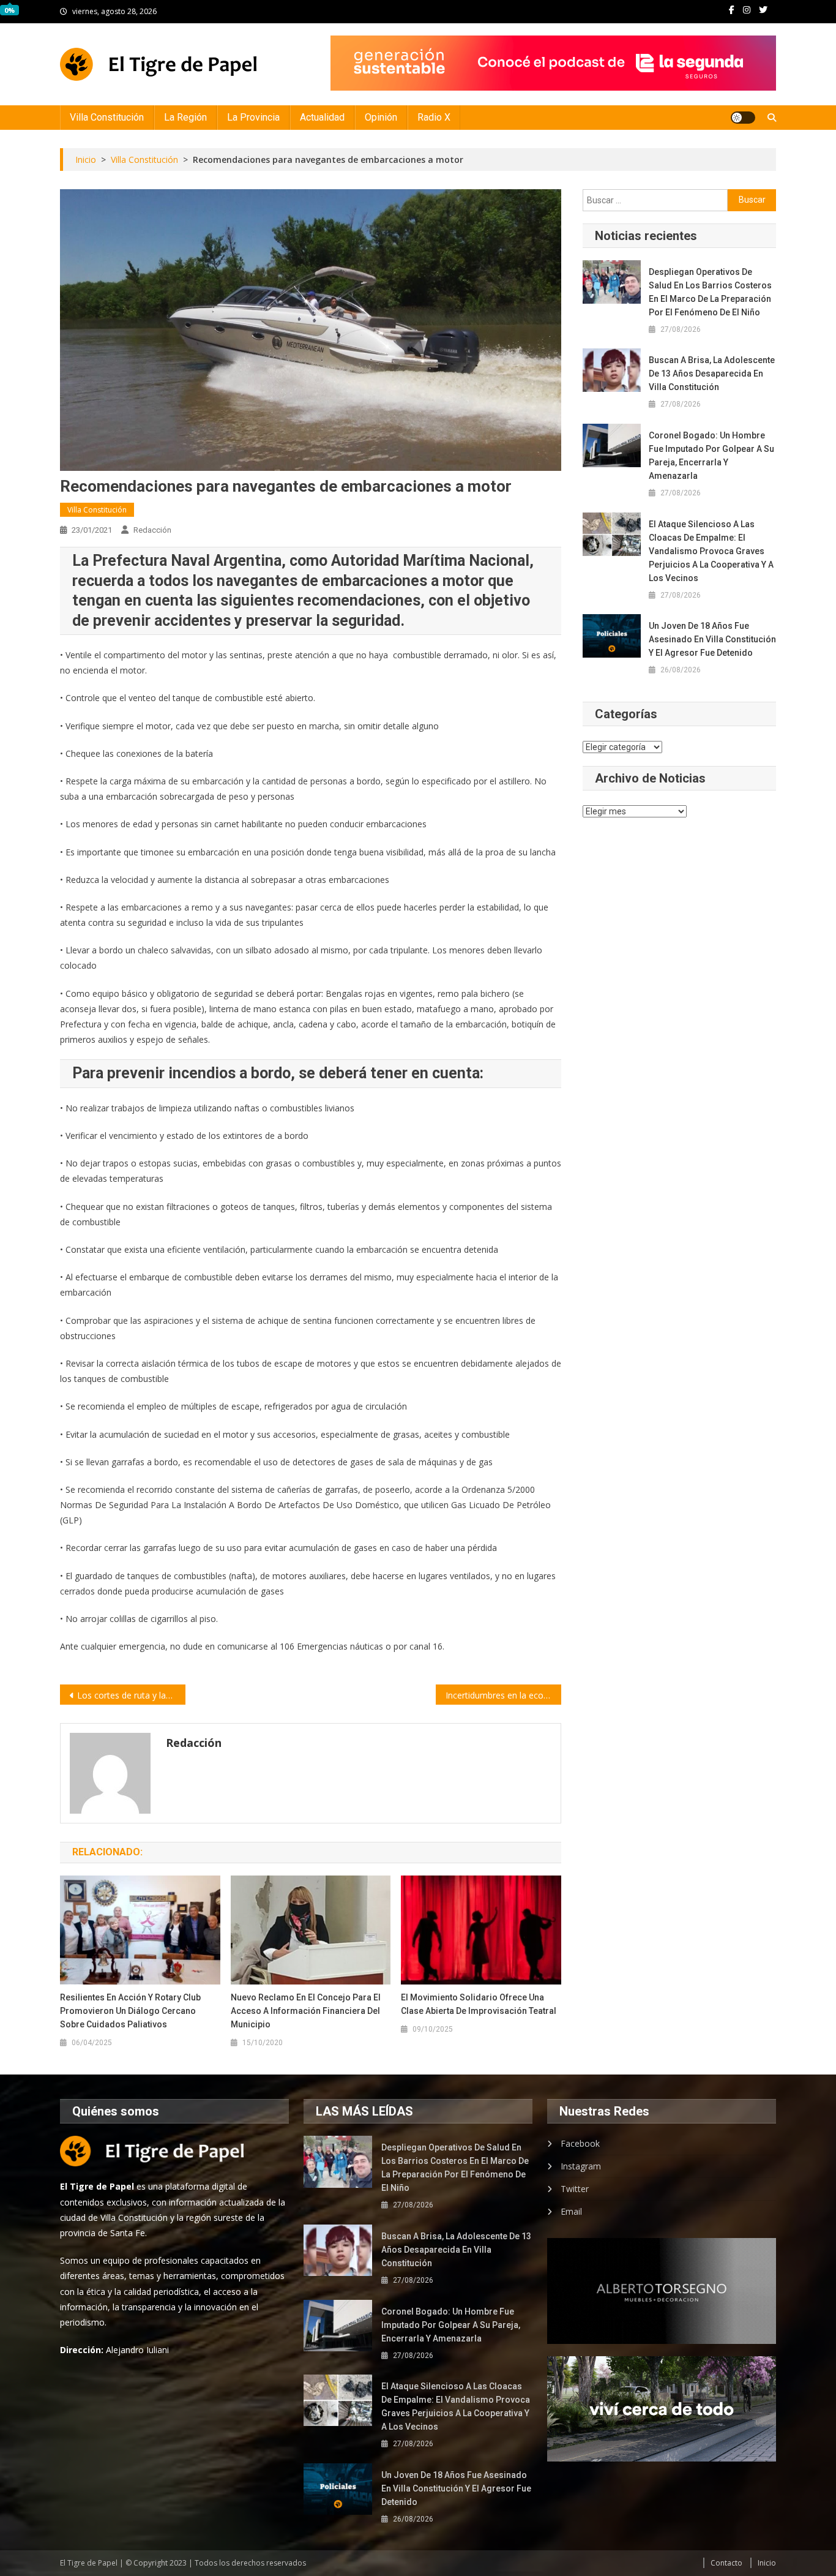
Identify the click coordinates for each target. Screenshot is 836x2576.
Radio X (434, 117)
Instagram (581, 2166)
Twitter (575, 2189)
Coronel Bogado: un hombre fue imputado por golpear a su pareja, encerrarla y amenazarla (711, 456)
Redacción (152, 530)
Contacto (726, 2563)
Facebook (580, 2143)
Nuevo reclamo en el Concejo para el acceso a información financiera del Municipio (306, 2011)
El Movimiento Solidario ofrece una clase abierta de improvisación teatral (479, 2004)
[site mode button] (743, 118)
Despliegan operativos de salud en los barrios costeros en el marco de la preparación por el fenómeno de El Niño (710, 292)
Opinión (381, 117)
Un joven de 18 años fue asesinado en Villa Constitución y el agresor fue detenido (712, 639)
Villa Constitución (107, 117)
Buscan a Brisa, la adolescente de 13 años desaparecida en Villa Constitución (712, 374)
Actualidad (322, 117)
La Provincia (253, 117)
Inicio (767, 2563)
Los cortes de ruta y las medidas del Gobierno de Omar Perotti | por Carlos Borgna (131, 1695)
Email (571, 2211)
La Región (185, 117)
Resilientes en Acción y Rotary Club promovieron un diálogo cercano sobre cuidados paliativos (130, 2011)
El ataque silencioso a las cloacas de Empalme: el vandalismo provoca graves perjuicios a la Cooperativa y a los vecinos (711, 551)
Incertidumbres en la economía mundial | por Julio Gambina (503, 1695)
